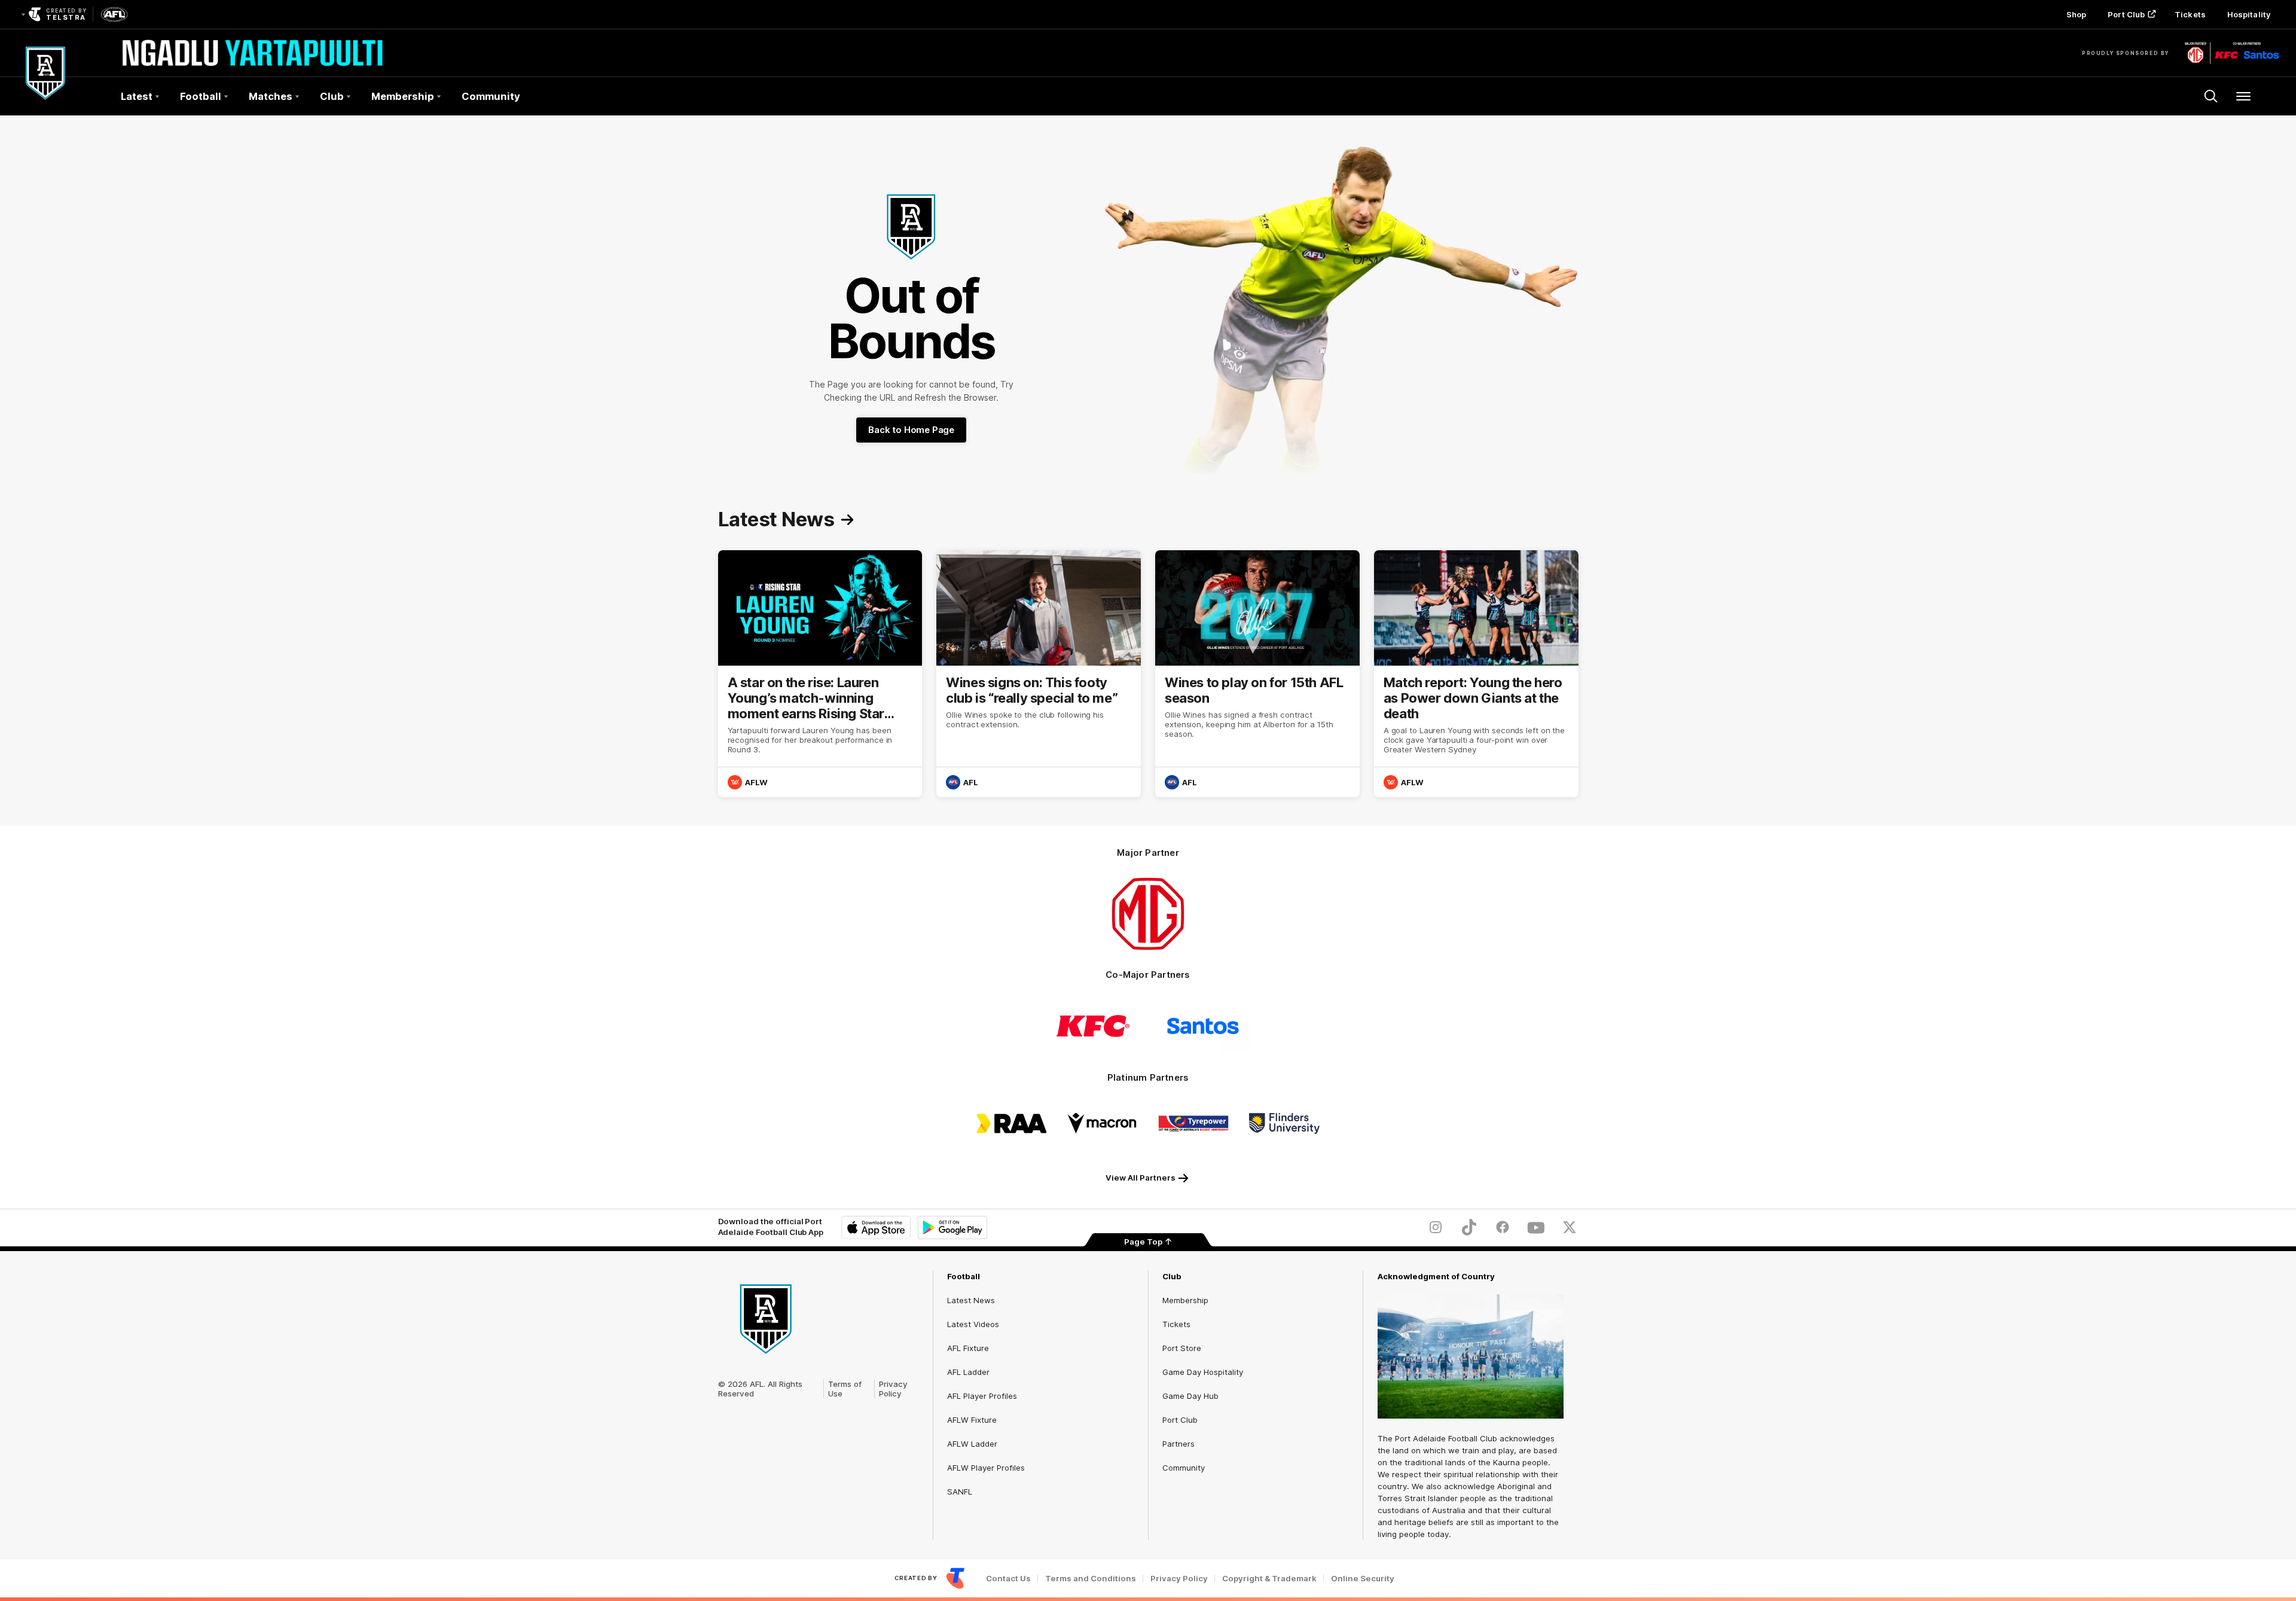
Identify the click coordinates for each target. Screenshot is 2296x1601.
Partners (1178, 1444)
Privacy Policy (893, 1389)
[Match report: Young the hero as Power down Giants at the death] (1476, 674)
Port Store (1182, 1348)
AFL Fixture (968, 1348)
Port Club (2126, 14)
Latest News (971, 1300)
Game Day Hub (1190, 1396)
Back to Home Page (911, 430)
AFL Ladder (968, 1372)
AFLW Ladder (972, 1444)
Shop (2076, 14)
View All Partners (1141, 1178)
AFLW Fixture (972, 1420)
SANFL (960, 1492)
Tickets (2190, 14)
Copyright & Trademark (1269, 1579)
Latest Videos (973, 1324)
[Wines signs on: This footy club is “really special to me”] (1039, 674)
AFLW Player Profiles (986, 1468)
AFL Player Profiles (982, 1396)
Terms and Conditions (1091, 1579)
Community (491, 96)
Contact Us (1008, 1579)
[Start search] (2211, 96)
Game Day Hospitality (1203, 1372)
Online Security (1363, 1579)
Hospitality (2249, 14)
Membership (1185, 1300)
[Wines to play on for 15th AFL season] (1257, 674)
